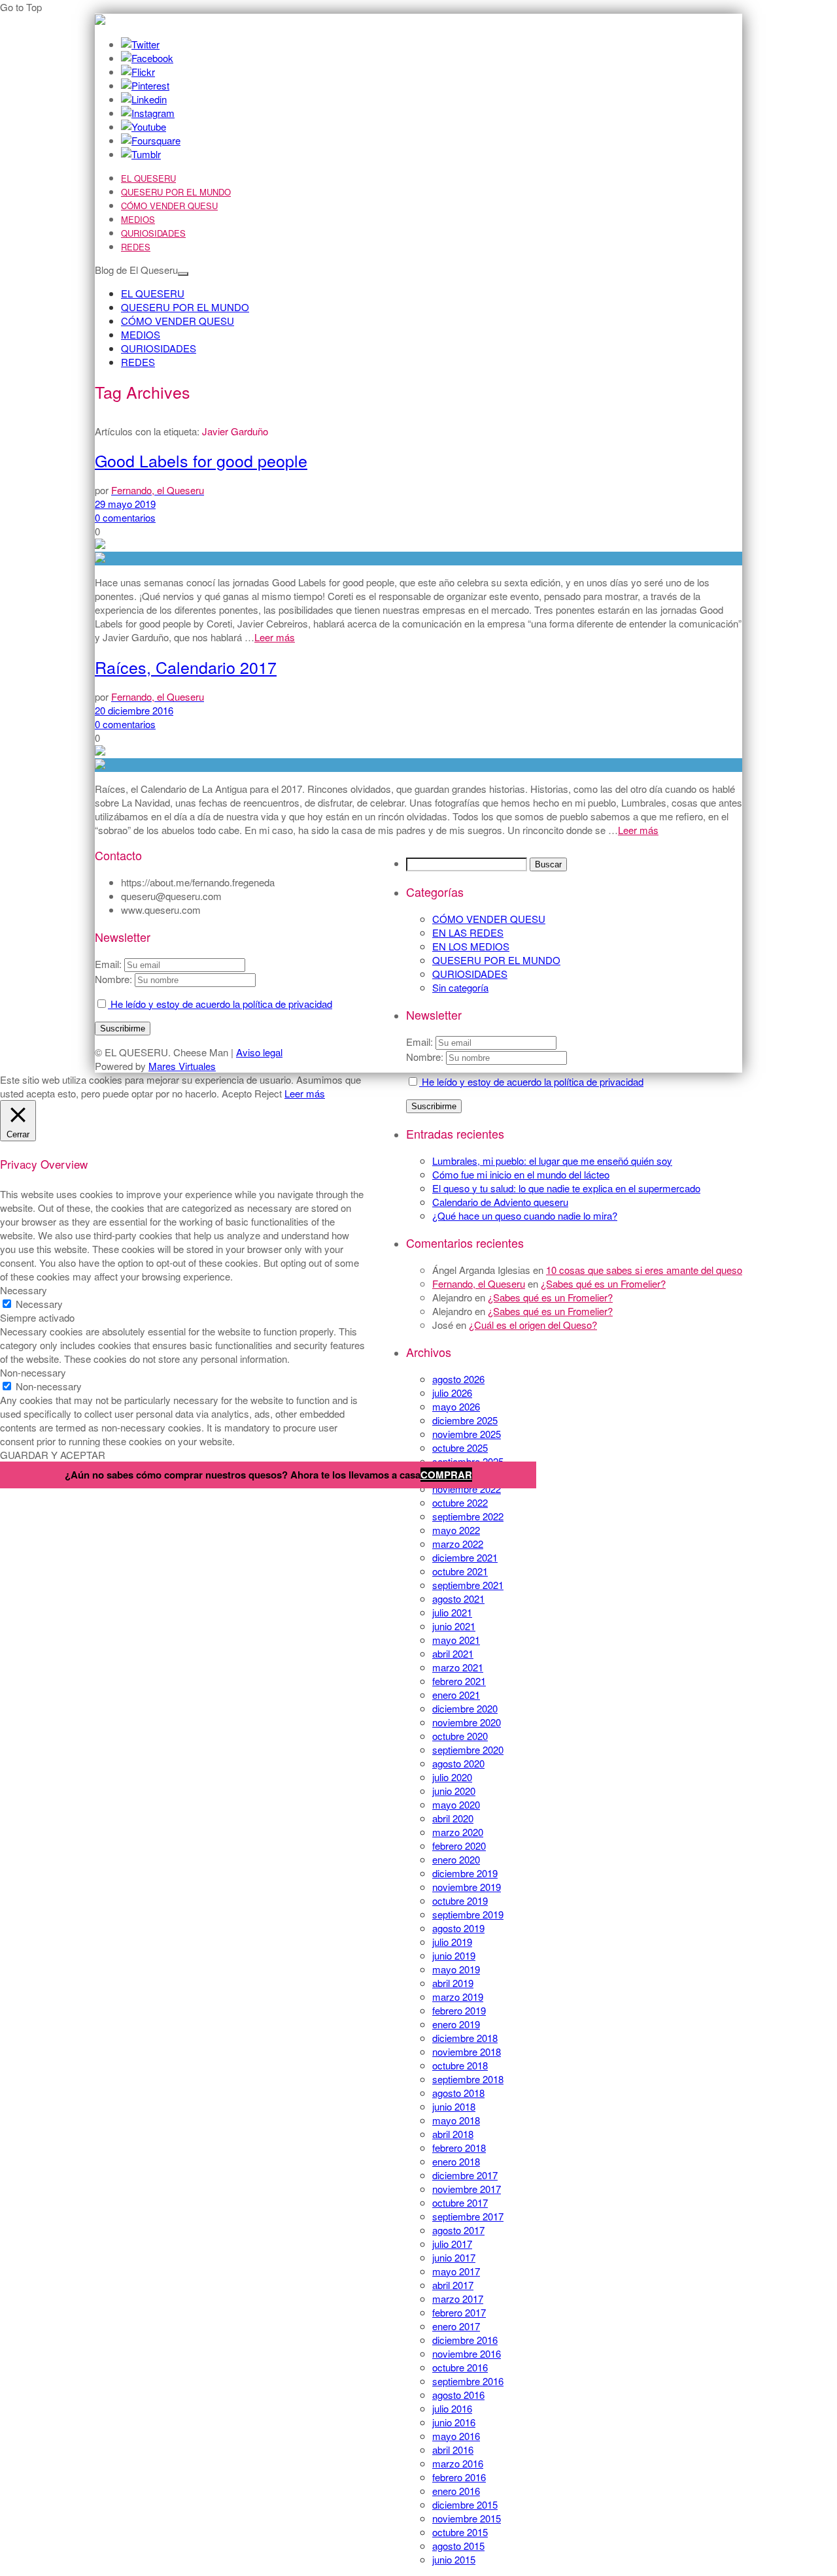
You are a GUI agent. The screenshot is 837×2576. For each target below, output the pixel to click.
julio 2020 (452, 1777)
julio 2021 (452, 1612)
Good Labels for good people (201, 460)
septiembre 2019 (468, 1914)
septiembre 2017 (468, 2216)
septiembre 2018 (468, 2079)
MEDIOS (138, 219)
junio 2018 (454, 2106)
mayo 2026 (456, 1406)
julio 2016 (452, 2408)
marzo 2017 (458, 2299)
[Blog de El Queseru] (100, 21)
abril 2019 (453, 1983)
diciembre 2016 (465, 2340)
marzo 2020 (458, 1832)
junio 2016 (454, 2422)
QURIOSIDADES (153, 233)
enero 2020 (456, 1859)
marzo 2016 (458, 2463)
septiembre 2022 (468, 1516)
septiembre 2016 (468, 2381)
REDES (136, 247)
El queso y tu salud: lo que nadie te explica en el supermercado (566, 1188)
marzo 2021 (458, 1667)
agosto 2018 (458, 2093)
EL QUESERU (148, 178)
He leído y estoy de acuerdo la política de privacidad (531, 1081)
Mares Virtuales (182, 1066)
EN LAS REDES (468, 932)
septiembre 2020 (468, 1749)
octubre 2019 (460, 1900)
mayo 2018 (456, 2120)
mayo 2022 (456, 1530)
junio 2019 (454, 1955)
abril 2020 (453, 1818)
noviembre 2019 (467, 1887)
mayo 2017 (456, 2271)
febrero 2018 (459, 2148)
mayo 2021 (456, 1640)
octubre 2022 (460, 1502)
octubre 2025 (460, 1447)
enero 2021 (456, 1695)
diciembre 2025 (465, 1420)
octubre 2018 (460, 2065)
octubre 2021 (460, 1571)
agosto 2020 (458, 1763)
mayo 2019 (456, 1969)
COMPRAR (446, 1475)
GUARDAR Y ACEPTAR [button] (53, 1455)
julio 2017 (452, 2244)
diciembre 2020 (465, 1708)
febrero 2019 (459, 2010)
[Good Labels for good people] (418, 559)
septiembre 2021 (468, 1585)
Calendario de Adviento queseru (500, 1202)
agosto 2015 (458, 2546)
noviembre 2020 (467, 1722)
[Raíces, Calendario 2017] (418, 765)
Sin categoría (460, 987)
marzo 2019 (458, 1997)
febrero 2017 (459, 2312)
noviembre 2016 (467, 2353)
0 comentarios (125, 517)
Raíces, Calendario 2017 (186, 667)
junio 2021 (454, 1626)
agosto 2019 (458, 1928)
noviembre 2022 (467, 1489)
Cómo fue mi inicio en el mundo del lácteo (521, 1174)
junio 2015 (454, 2559)
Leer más (275, 637)
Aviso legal (259, 1052)
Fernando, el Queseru (479, 1283)
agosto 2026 (458, 1379)
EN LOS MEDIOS (471, 946)
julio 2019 (452, 1942)
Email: (421, 1042)
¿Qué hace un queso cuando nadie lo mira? (525, 1215)
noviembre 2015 (467, 2518)
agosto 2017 (458, 2230)
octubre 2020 (460, 1736)
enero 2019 (456, 2024)
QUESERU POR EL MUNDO (176, 192)
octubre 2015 (460, 2532)
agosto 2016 (458, 2395)
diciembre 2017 (465, 2175)
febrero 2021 (459, 1681)
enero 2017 (456, 2326)
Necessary (39, 1304)
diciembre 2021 (465, 1557)
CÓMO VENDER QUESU (169, 206)
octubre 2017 (460, 2202)
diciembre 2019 (465, 1873)
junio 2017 (454, 2257)
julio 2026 (452, 1393)
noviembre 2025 (467, 1434)
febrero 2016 (459, 2477)
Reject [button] (268, 1093)
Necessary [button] (24, 1290)
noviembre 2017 (467, 2189)
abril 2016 (453, 2450)
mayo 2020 (456, 1804)
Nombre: (425, 1057)
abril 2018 (453, 2134)
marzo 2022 (458, 1544)
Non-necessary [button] (33, 1372)
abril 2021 (453, 1653)
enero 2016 (456, 2491)
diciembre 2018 (465, 2038)
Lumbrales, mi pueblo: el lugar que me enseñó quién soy (552, 1161)
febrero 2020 (459, 1846)
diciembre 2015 (465, 2504)
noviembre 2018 (467, 2051)
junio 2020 (454, 1791)
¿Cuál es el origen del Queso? (533, 1325)
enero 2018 (456, 2161)
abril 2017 (453, 2285)
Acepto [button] (237, 1093)
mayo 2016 (456, 2436)
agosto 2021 (458, 1598)
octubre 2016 (460, 2367)
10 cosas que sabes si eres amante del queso (644, 1270)
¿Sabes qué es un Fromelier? (603, 1283)
